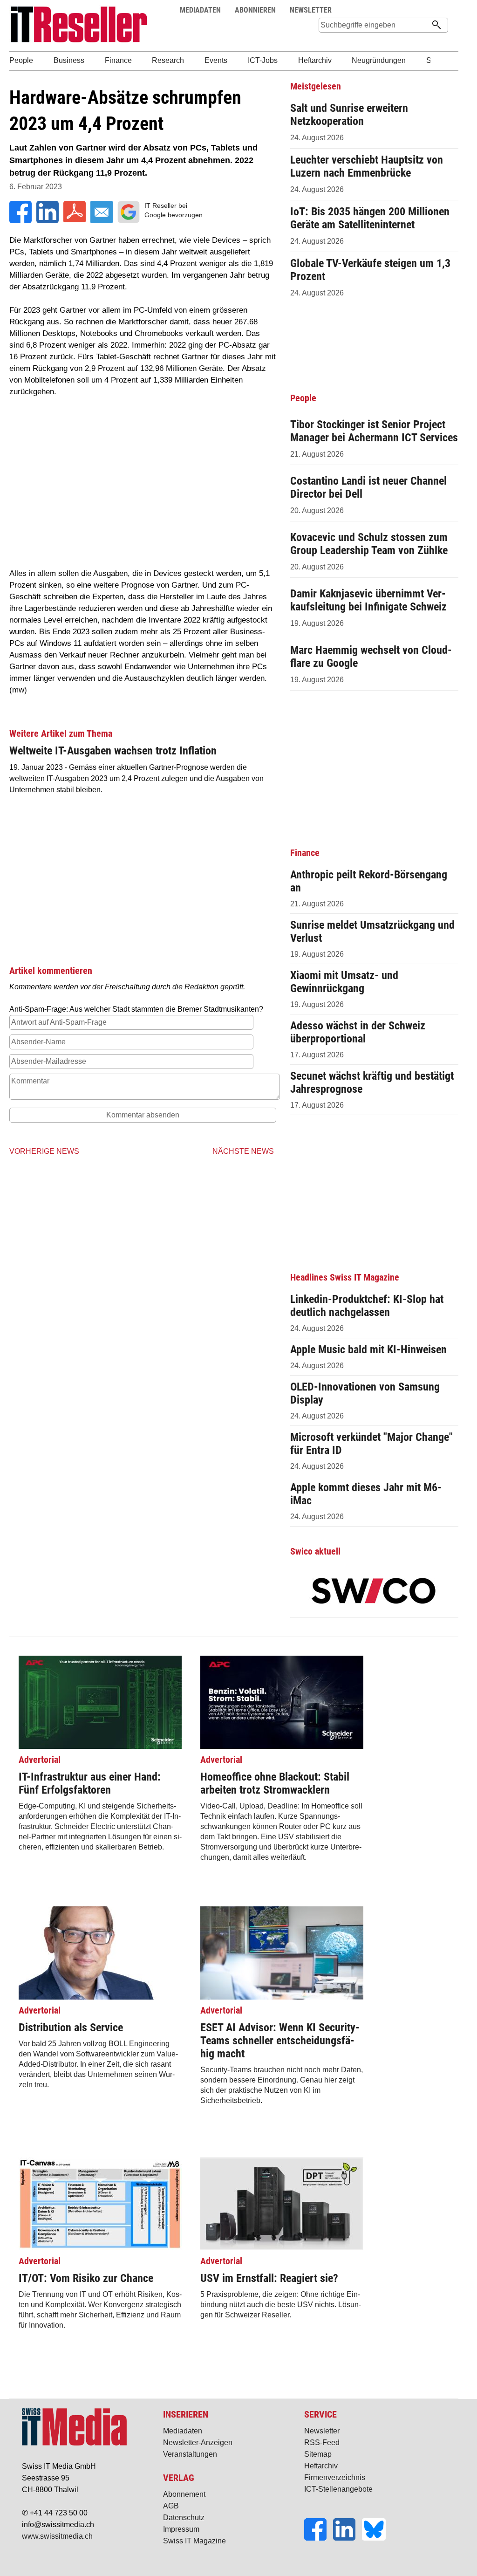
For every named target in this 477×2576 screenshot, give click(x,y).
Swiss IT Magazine (194, 2541)
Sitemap (318, 2454)
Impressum (181, 2529)
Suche (423, 10)
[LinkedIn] (348, 2538)
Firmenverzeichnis (335, 2477)
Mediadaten (183, 2431)
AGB (171, 2506)
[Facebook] (319, 2538)
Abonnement (184, 2494)
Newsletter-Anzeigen (198, 2442)
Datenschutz (184, 2518)
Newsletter (322, 2431)
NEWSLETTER (311, 10)
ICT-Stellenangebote (338, 2489)
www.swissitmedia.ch (57, 2536)
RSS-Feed (322, 2442)
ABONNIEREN (255, 10)
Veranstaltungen (190, 2454)
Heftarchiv (321, 2466)
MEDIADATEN (200, 10)
